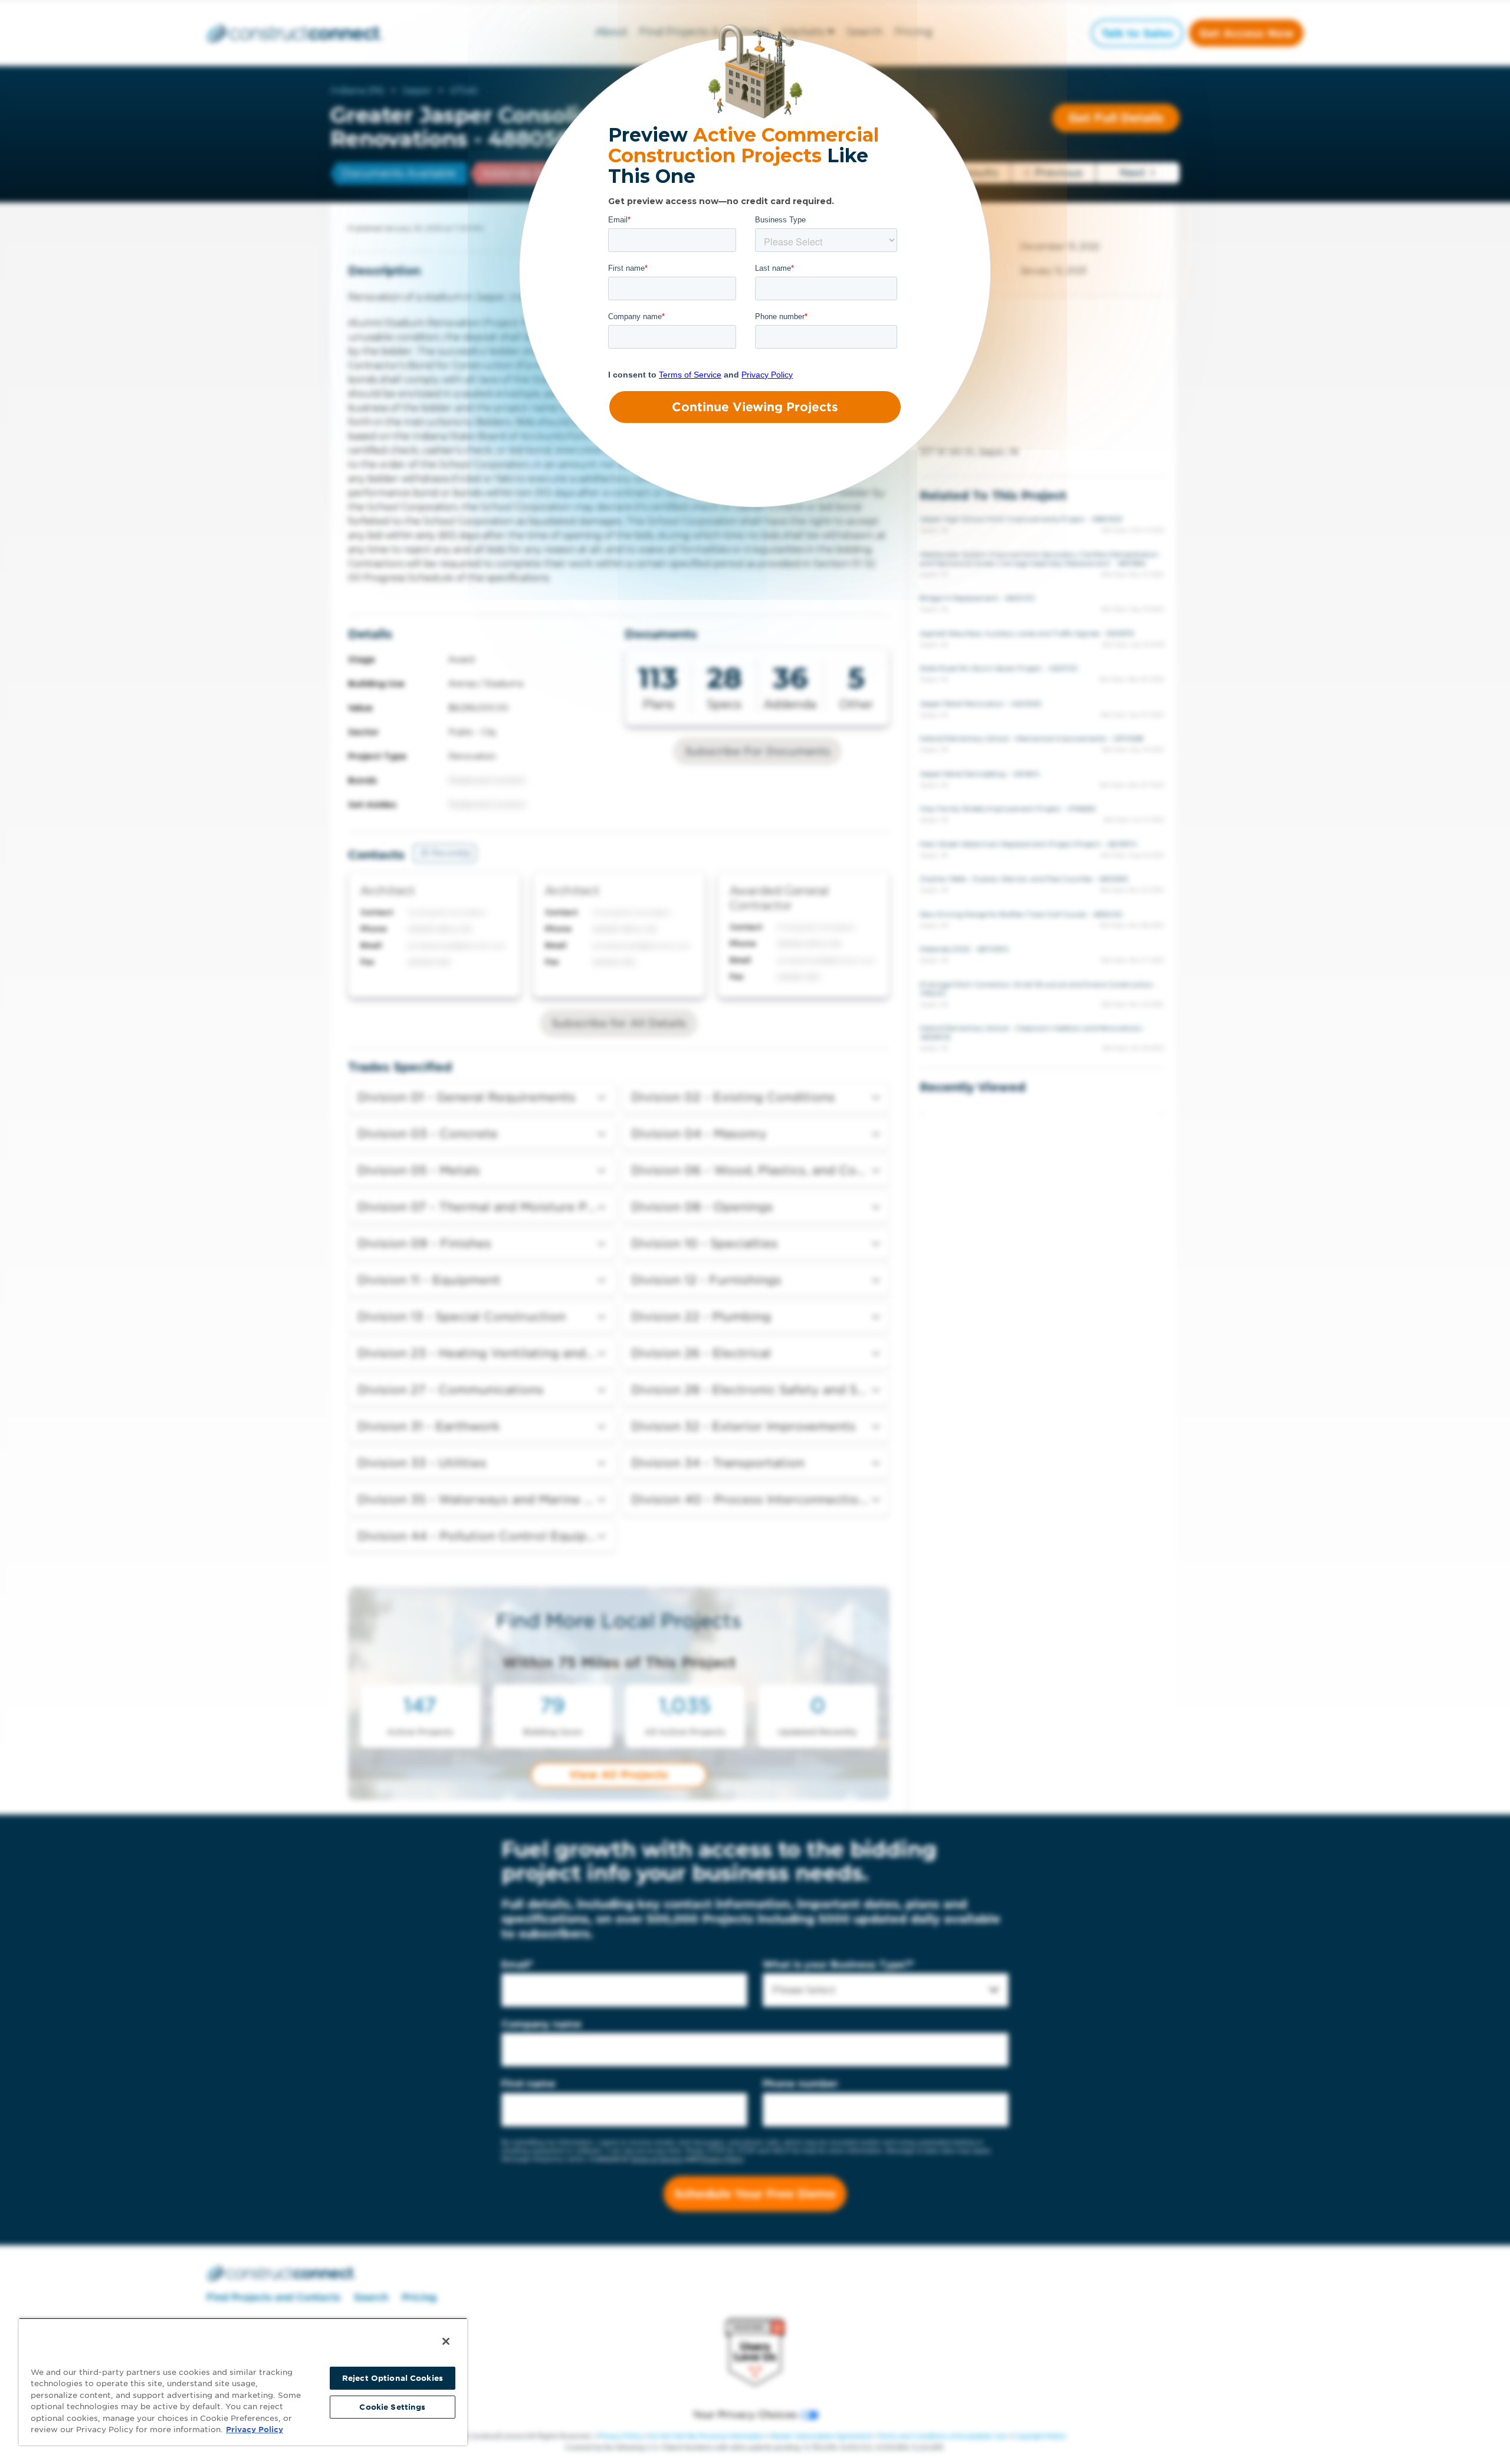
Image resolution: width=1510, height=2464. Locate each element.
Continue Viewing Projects (755, 407)
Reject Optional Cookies (393, 2378)
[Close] (446, 2341)
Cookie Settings (392, 2407)
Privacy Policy (255, 2429)
